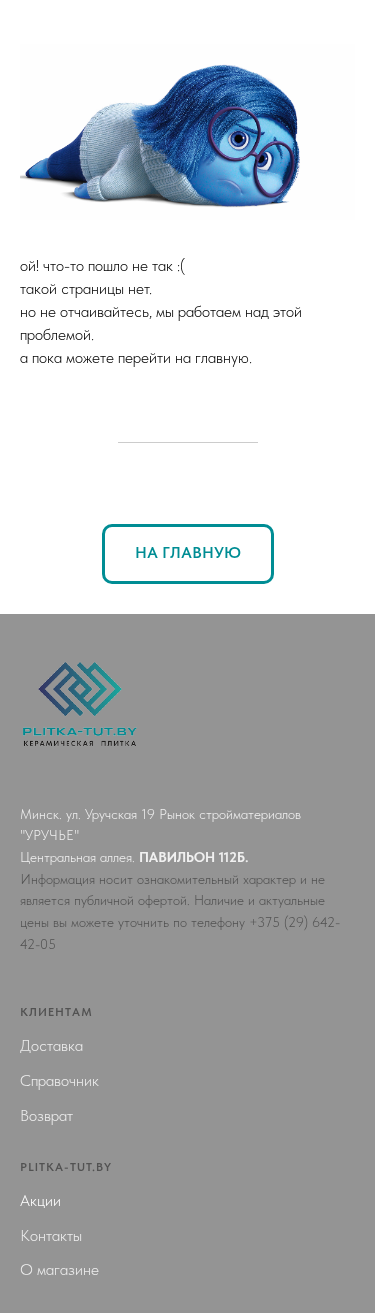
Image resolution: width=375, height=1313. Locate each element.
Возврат (46, 1115)
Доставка (51, 1045)
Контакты (51, 1235)
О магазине (59, 1269)
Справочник (59, 1080)
